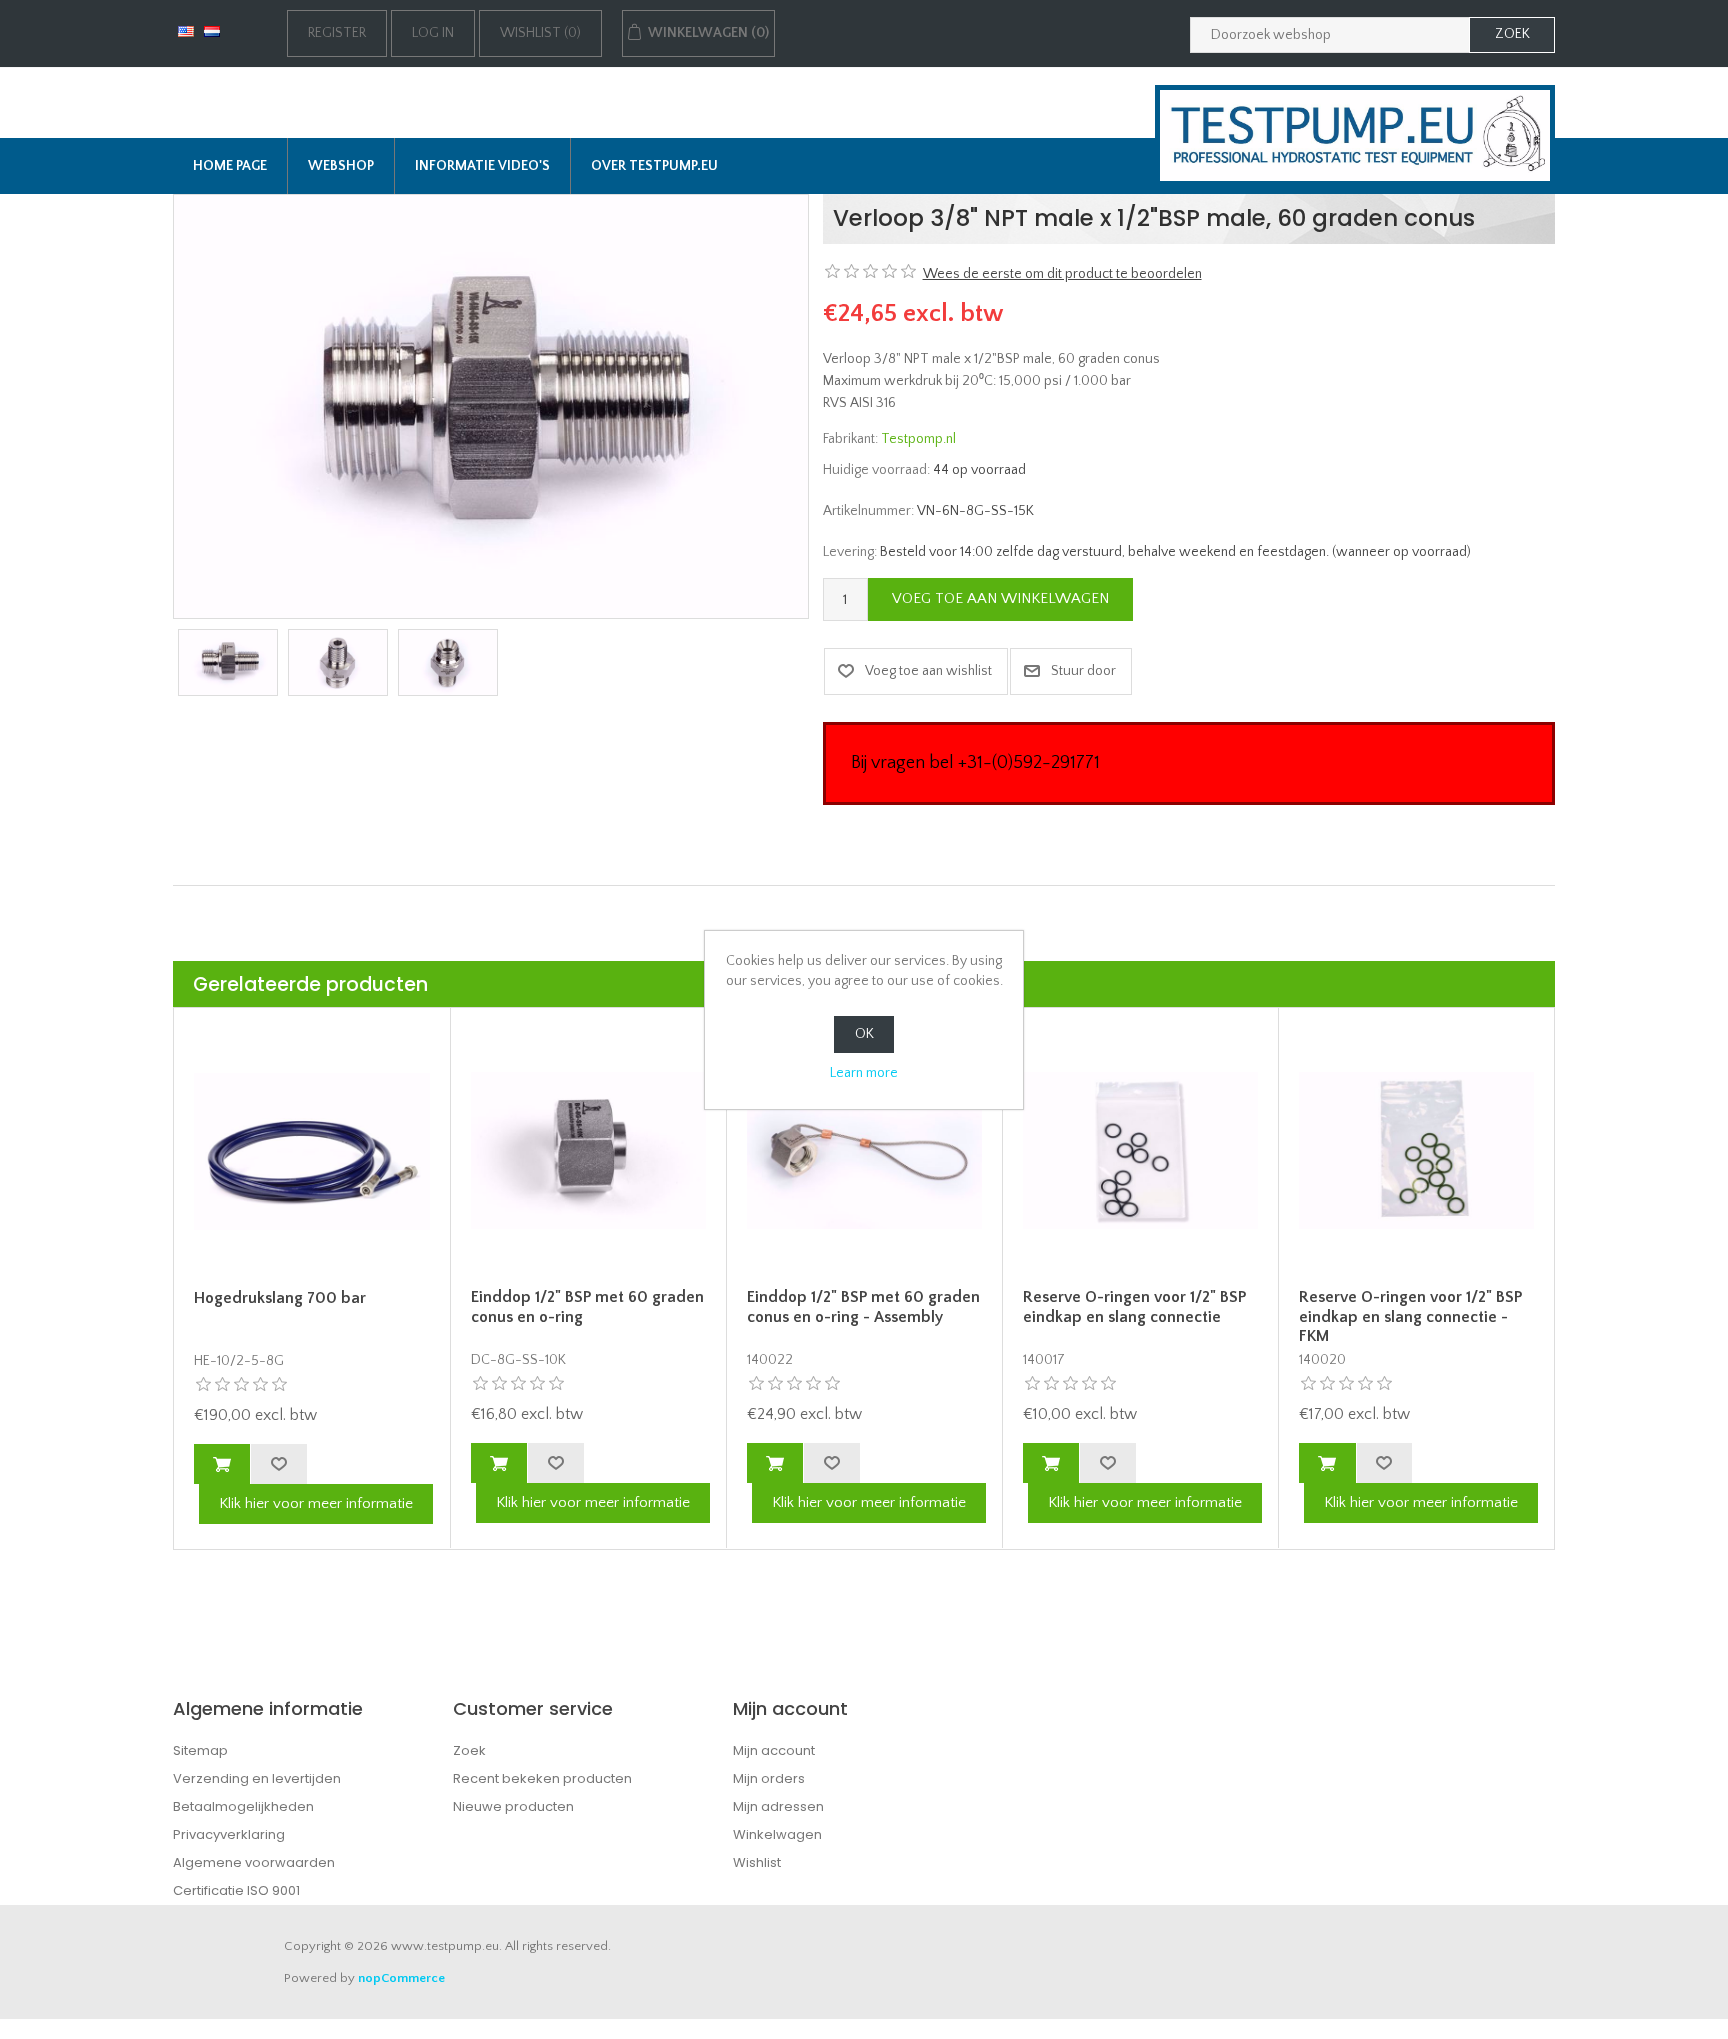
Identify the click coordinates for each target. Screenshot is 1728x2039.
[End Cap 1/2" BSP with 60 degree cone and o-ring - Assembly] (864, 1150)
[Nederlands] (212, 31)
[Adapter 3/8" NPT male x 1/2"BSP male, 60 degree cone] (491, 406)
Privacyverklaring (229, 1834)
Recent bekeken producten (542, 1778)
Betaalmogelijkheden (243, 1806)
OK (864, 1034)
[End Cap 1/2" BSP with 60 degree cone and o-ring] (588, 1150)
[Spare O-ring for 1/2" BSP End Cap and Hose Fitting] (1140, 1150)
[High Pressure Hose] (312, 1151)
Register (337, 33)
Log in (433, 33)
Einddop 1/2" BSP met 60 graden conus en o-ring (587, 1306)
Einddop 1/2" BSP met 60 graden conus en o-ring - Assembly (863, 1306)
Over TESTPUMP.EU (654, 166)
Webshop (341, 166)
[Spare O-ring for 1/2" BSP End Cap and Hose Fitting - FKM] (1416, 1150)
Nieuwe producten (513, 1806)
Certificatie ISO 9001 (236, 1890)
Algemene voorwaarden (254, 1862)
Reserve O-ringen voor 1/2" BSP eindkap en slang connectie (1134, 1306)
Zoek (469, 1750)
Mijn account (774, 1750)
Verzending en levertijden (257, 1778)
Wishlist (757, 1862)
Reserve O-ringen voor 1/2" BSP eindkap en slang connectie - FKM (1410, 1316)
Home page (230, 166)
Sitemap (200, 1750)
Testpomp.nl (918, 439)
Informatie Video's (482, 166)
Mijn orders (769, 1778)
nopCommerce (401, 1978)
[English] (186, 31)
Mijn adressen (778, 1806)
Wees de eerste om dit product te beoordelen (1062, 274)
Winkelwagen (777, 1834)
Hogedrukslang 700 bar (280, 1298)
